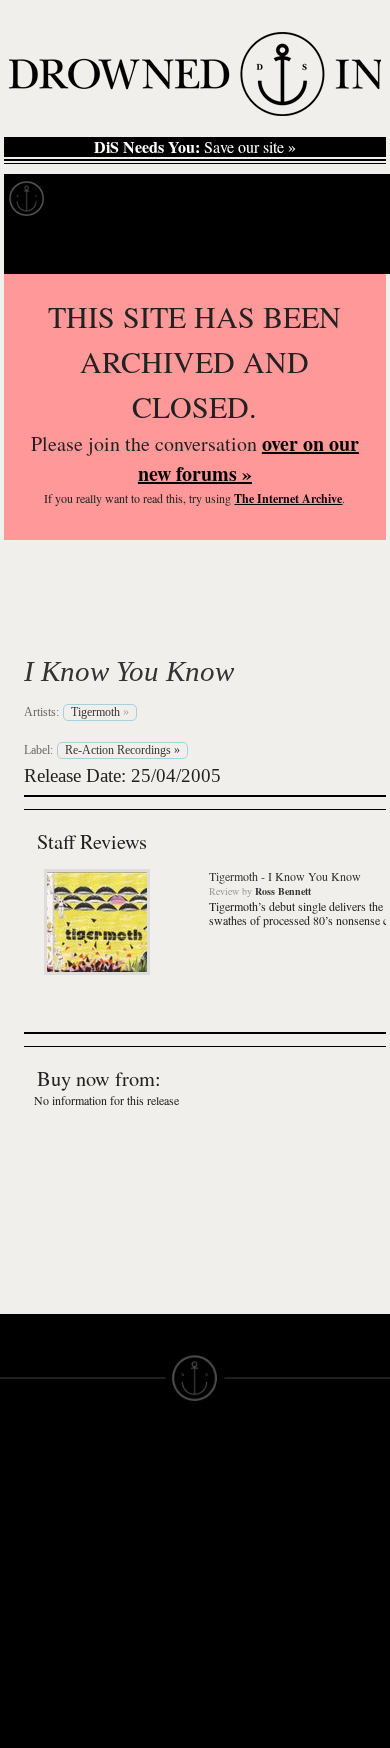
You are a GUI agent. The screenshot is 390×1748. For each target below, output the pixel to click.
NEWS (22, 1524)
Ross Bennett (283, 891)
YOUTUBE (134, 1640)
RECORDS (38, 1578)
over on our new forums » (248, 458)
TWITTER (131, 1586)
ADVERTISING (246, 1524)
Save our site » (195, 147)
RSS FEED (135, 1658)
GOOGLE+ (135, 1550)
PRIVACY (227, 1506)
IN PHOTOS (41, 1560)
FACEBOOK (139, 1568)
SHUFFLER (137, 1604)
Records (99, 199)
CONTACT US (146, 1452)
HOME (23, 1488)
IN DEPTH (35, 1542)
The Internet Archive (288, 498)
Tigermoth (112, 624)
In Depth (194, 199)
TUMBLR (129, 1622)
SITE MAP (35, 1506)
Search (346, 248)
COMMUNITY (47, 1704)
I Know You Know (129, 671)
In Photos (293, 199)
